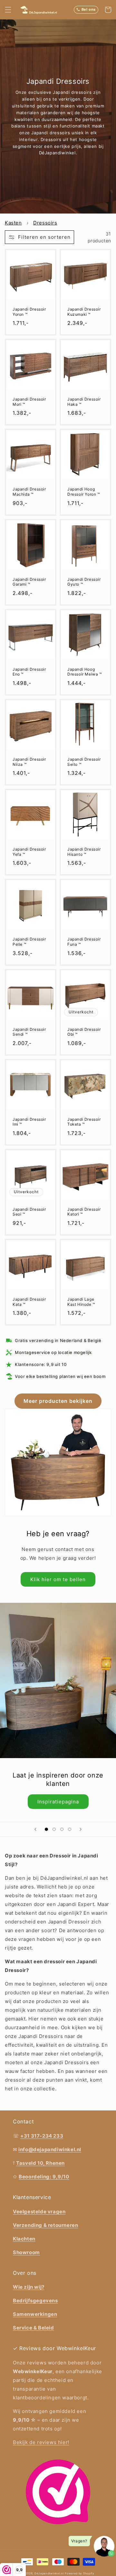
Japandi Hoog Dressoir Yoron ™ (84, 492)
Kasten (13, 223)
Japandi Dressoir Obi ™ (84, 1032)
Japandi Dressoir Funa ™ (84, 942)
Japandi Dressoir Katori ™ (84, 1212)
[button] (8, 10)
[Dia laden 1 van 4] (46, 1829)
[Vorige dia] (35, 1829)
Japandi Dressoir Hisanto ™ (84, 852)
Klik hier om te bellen (58, 1579)
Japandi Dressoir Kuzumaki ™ (84, 312)
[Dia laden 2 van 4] (54, 1829)
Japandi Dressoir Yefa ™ (29, 852)
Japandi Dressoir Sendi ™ (29, 1032)
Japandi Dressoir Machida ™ (29, 492)
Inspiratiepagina (58, 1802)
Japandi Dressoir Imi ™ (29, 1122)
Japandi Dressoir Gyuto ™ (84, 582)
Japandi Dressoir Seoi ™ (29, 1212)
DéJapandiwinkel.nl (49, 2573)
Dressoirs (45, 223)
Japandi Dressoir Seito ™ (84, 762)
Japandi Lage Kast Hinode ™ (81, 1302)
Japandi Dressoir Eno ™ (29, 672)
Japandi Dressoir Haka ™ (84, 402)
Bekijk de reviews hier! (41, 2442)
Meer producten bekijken (58, 1401)
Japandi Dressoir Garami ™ (29, 582)
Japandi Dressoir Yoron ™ (29, 312)
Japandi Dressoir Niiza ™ (29, 762)
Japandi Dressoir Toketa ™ (84, 1122)
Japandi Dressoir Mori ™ (29, 402)
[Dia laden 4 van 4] (70, 1829)
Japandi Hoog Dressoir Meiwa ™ (85, 672)
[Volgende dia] (81, 1829)
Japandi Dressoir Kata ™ (29, 1302)
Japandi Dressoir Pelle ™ (29, 942)
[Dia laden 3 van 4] (62, 1829)
